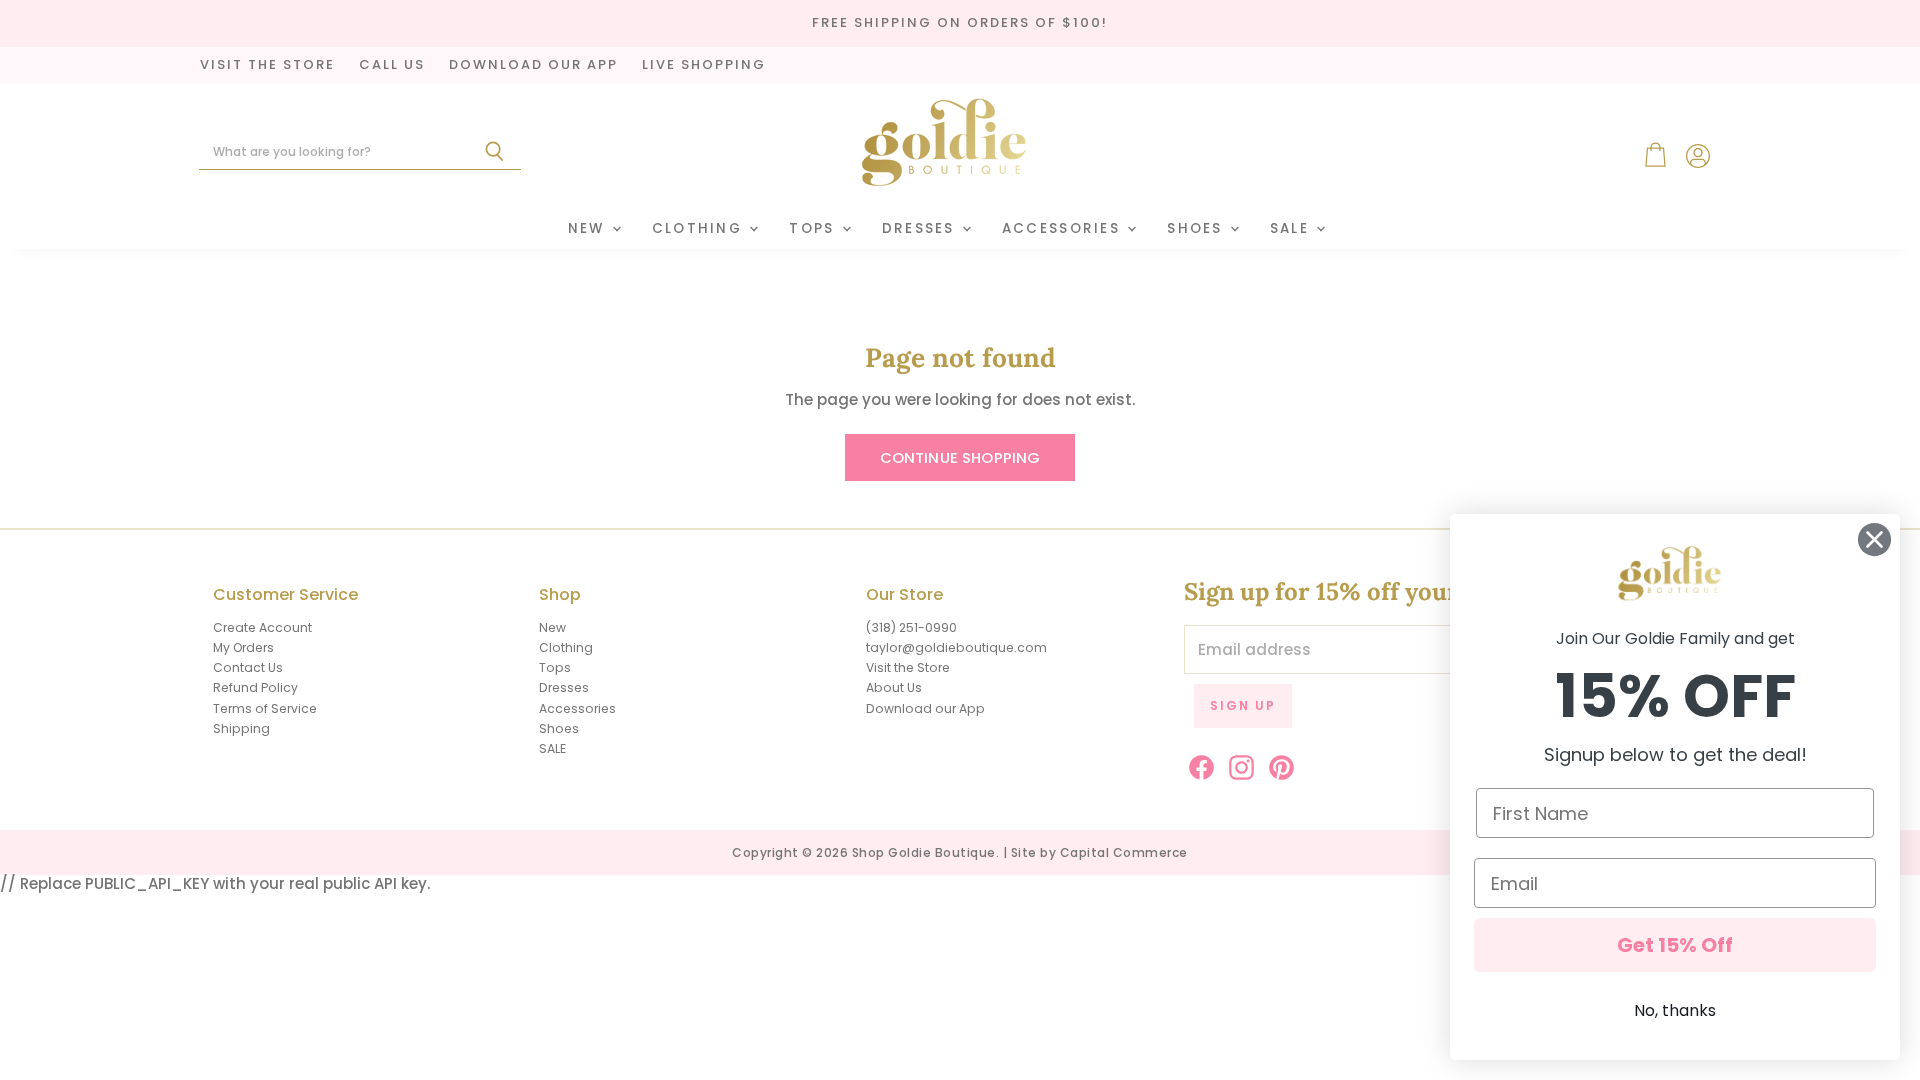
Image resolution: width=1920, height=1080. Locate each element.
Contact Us (248, 667)
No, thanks (1675, 1010)
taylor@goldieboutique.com (956, 647)
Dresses (921, 228)
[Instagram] (1238, 764)
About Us (894, 687)
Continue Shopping (960, 457)
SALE (1292, 228)
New (589, 228)
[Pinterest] (1278, 764)
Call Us (392, 65)
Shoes (1197, 228)
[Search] (494, 152)
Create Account (262, 627)
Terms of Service (265, 708)
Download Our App (533, 65)
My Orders (243, 647)
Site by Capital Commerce (1099, 852)
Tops (814, 228)
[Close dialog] (1874, 539)
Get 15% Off (1675, 945)
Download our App (925, 708)
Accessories (1063, 228)
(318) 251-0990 (911, 627)
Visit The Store (267, 65)
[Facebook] (1198, 764)
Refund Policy (255, 687)
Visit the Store (908, 667)
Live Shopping (704, 65)
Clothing (700, 228)
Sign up (1243, 705)
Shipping (241, 728)
